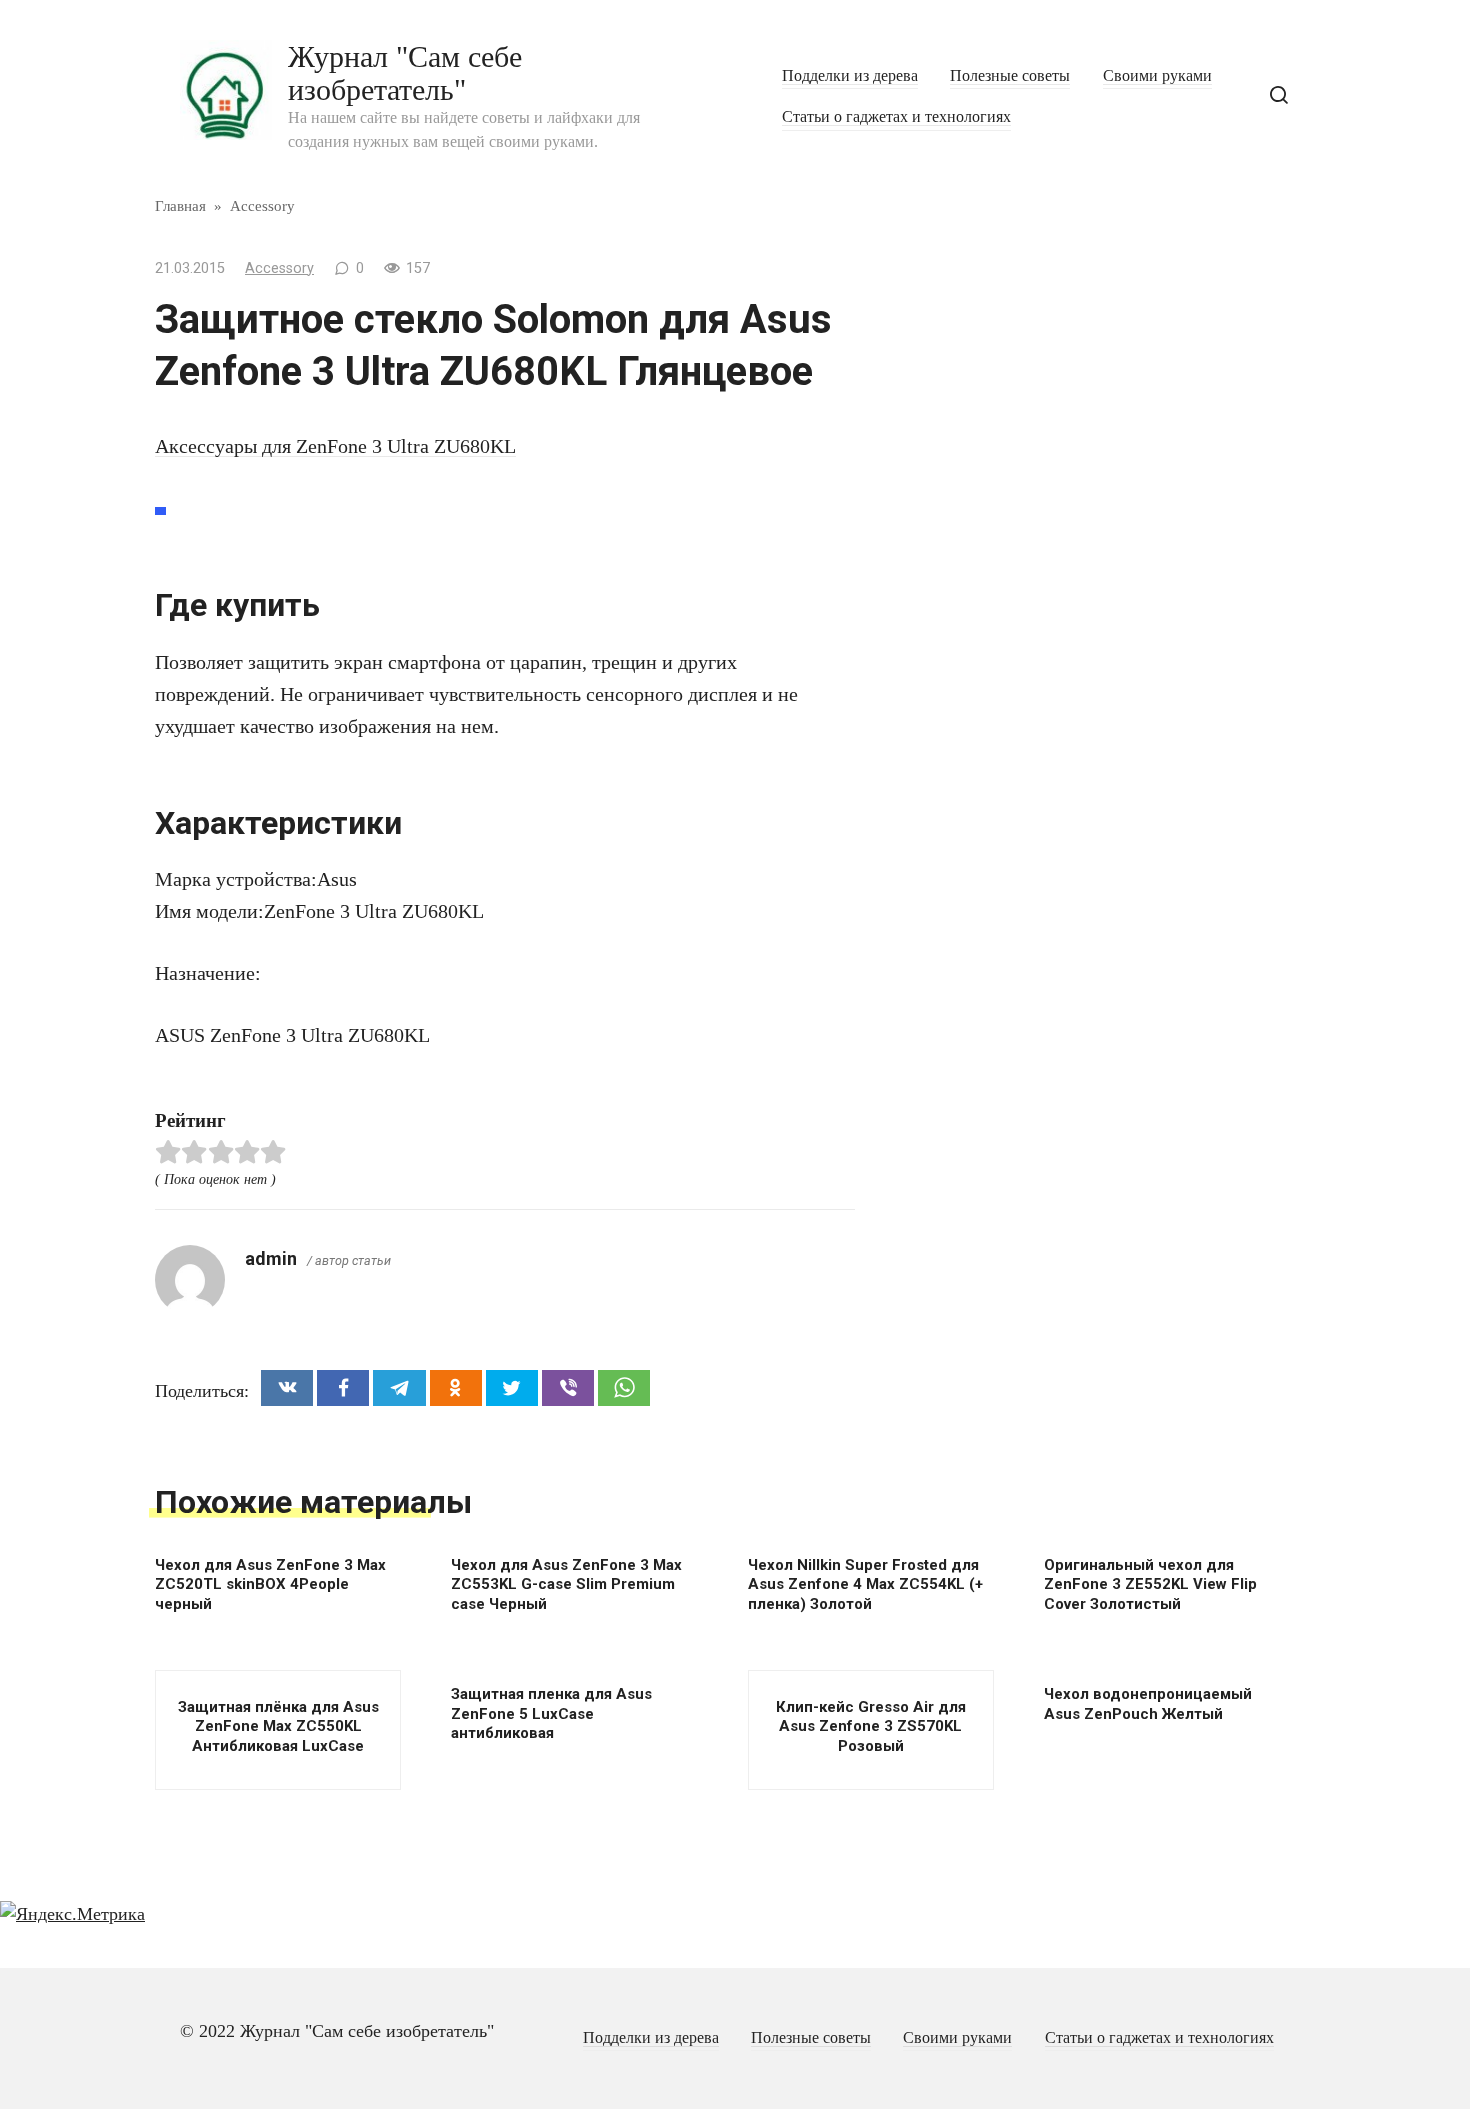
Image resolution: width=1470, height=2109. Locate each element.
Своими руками (1157, 76)
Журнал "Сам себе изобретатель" (405, 73)
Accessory (279, 268)
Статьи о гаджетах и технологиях (896, 117)
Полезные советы (1010, 76)
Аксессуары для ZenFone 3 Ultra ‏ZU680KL (335, 446)
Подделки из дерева (850, 76)
